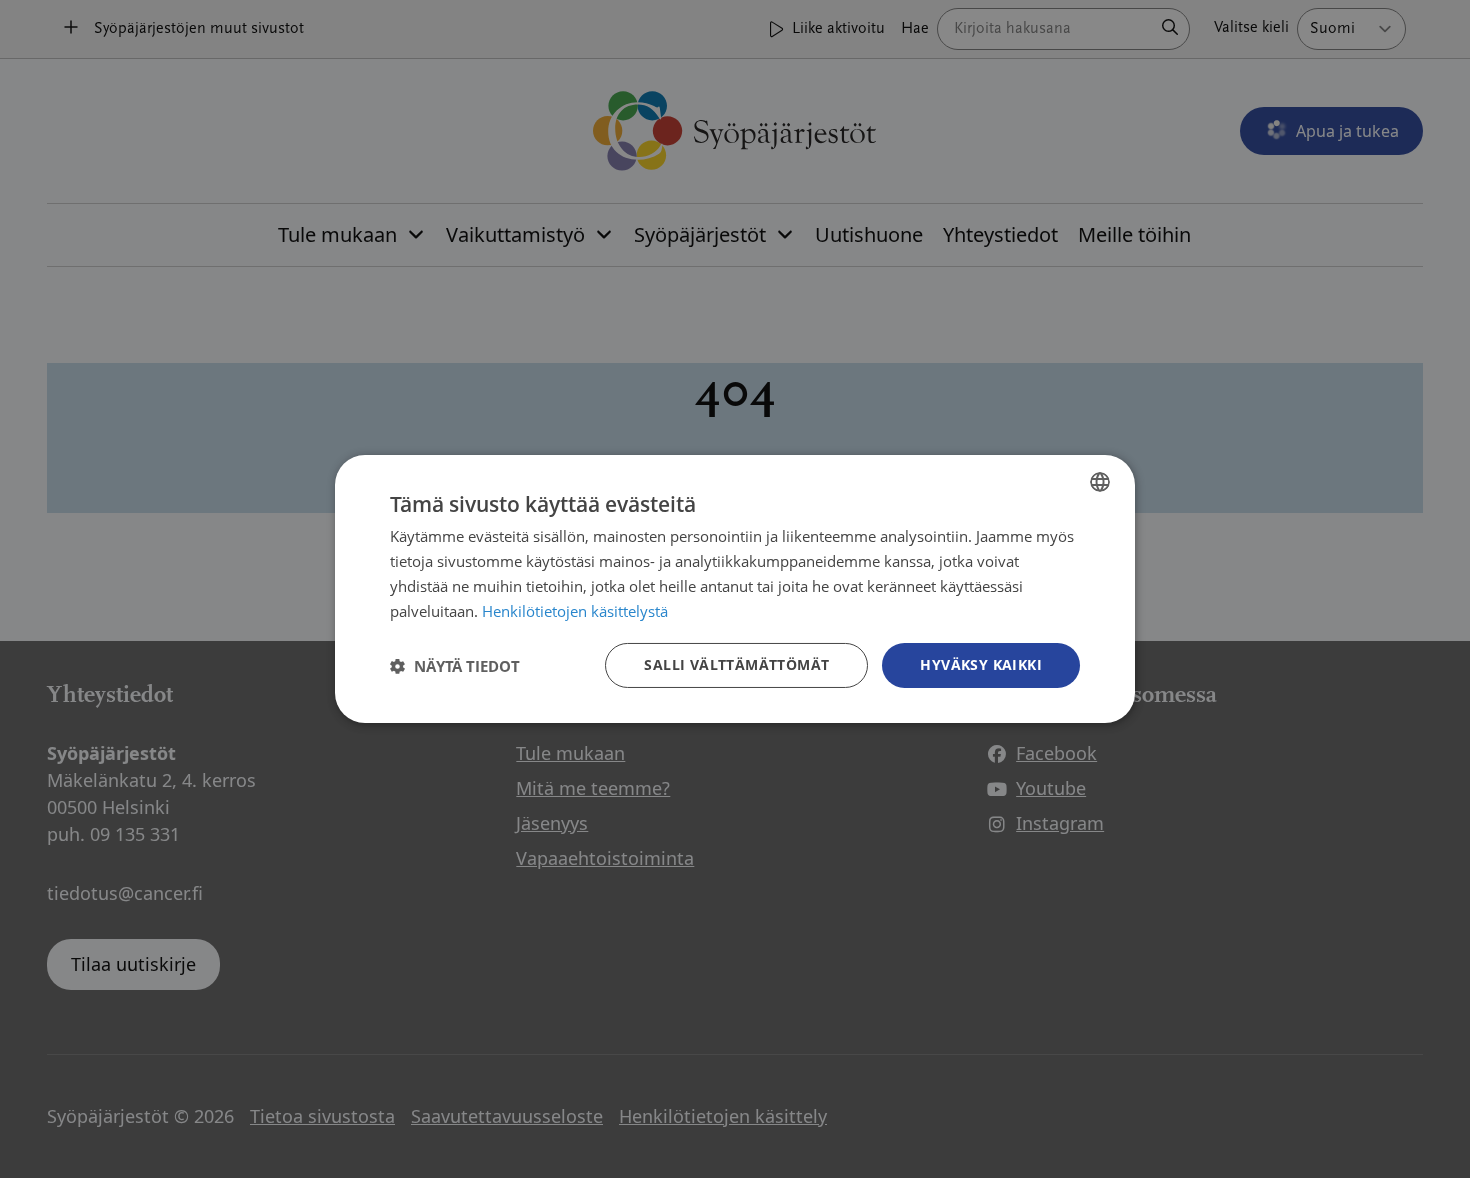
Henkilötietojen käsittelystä (575, 611)
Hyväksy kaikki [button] (981, 664)
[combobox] (1100, 482)
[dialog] (735, 589)
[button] (455, 666)
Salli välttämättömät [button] (736, 664)
